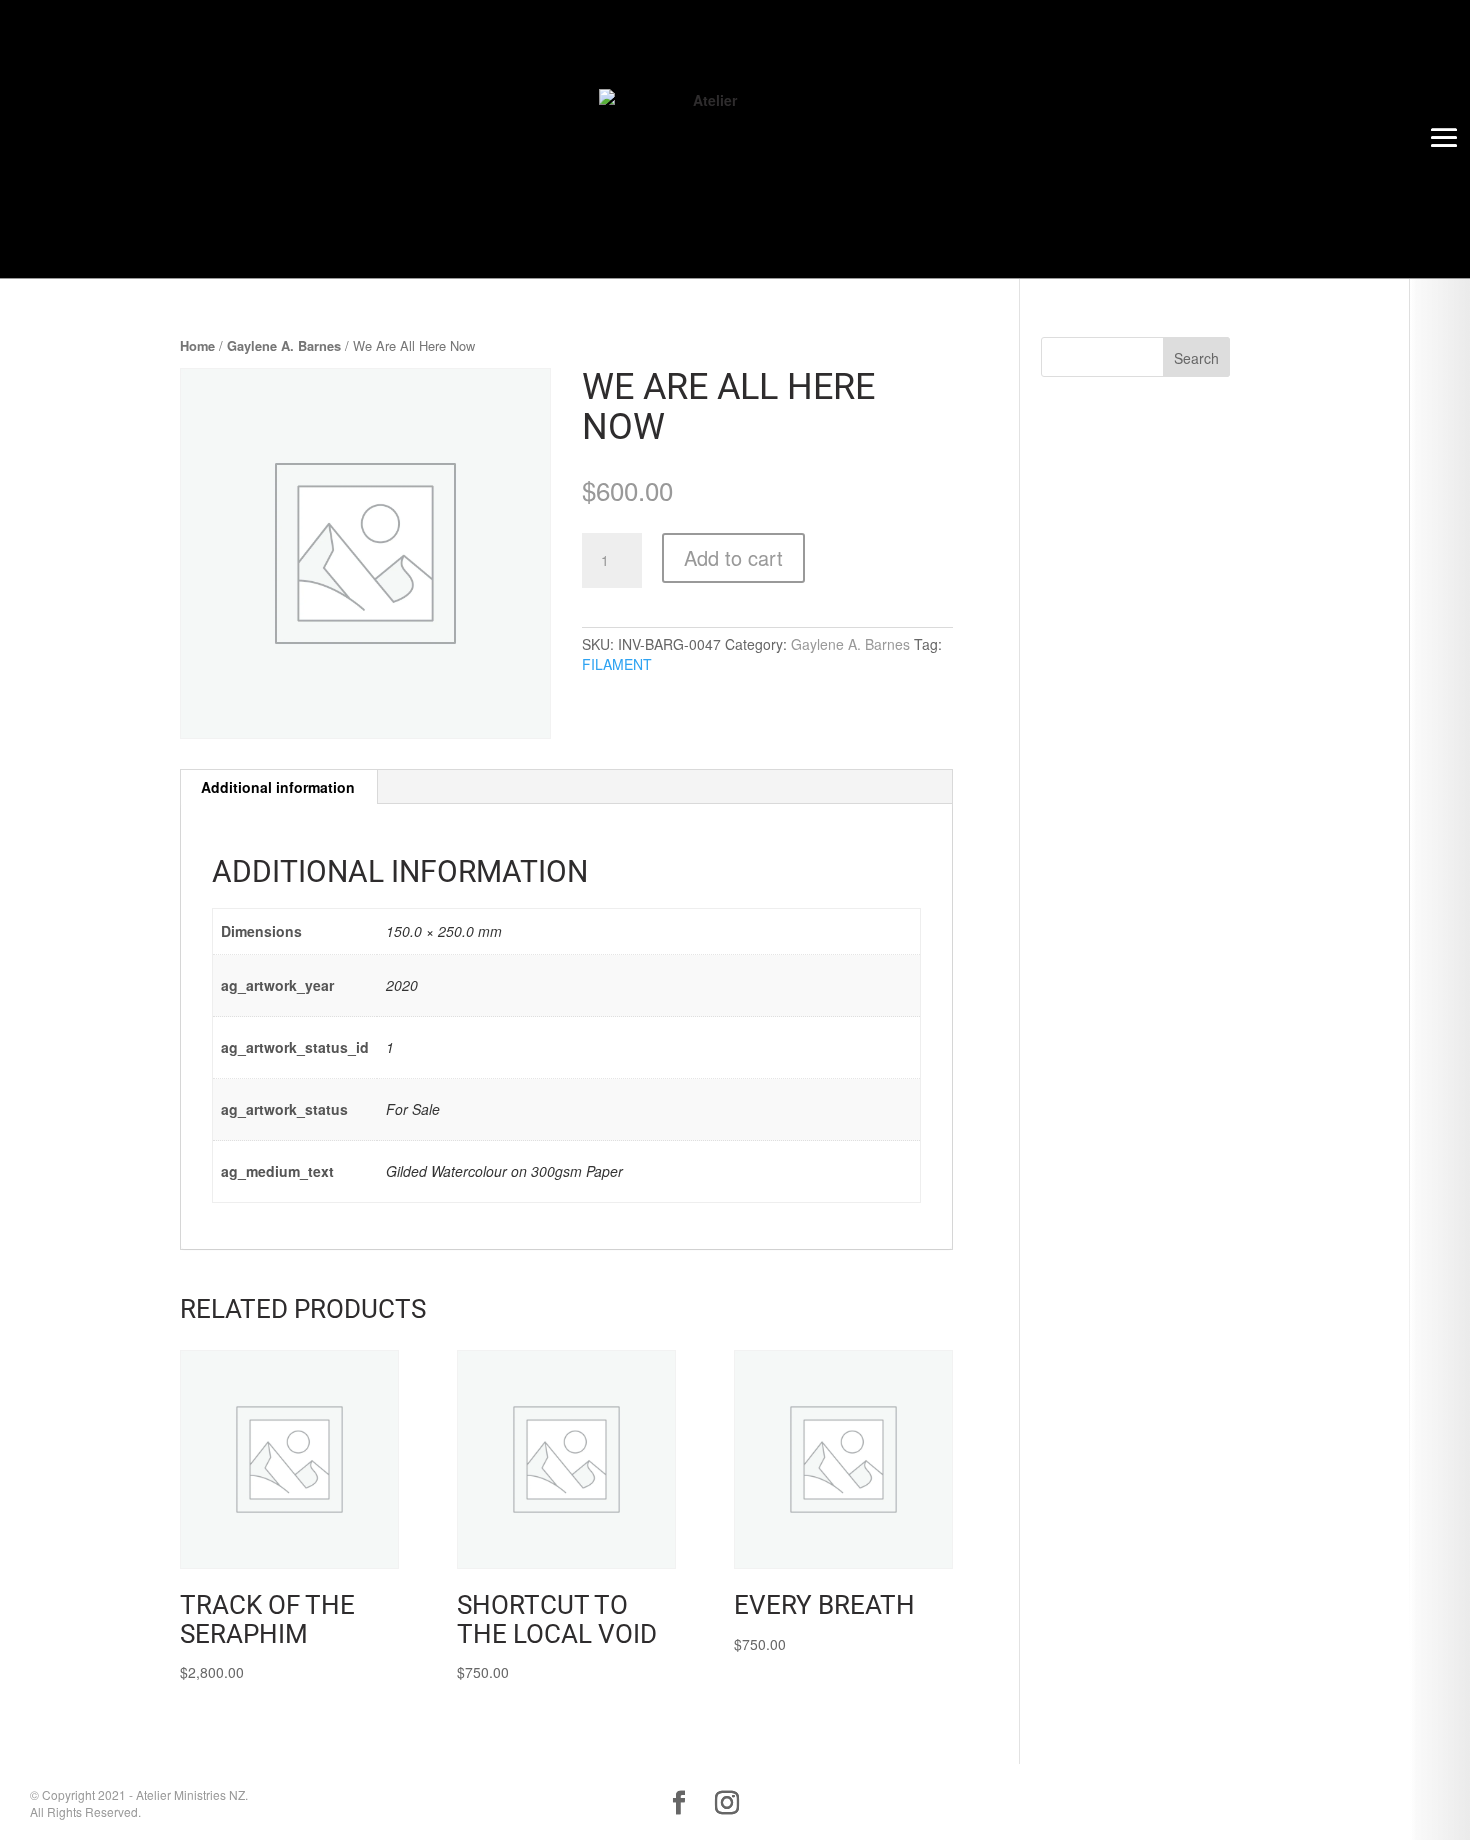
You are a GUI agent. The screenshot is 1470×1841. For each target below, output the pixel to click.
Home (197, 346)
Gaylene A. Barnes (284, 346)
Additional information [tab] (278, 787)
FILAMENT (617, 664)
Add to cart (733, 557)
